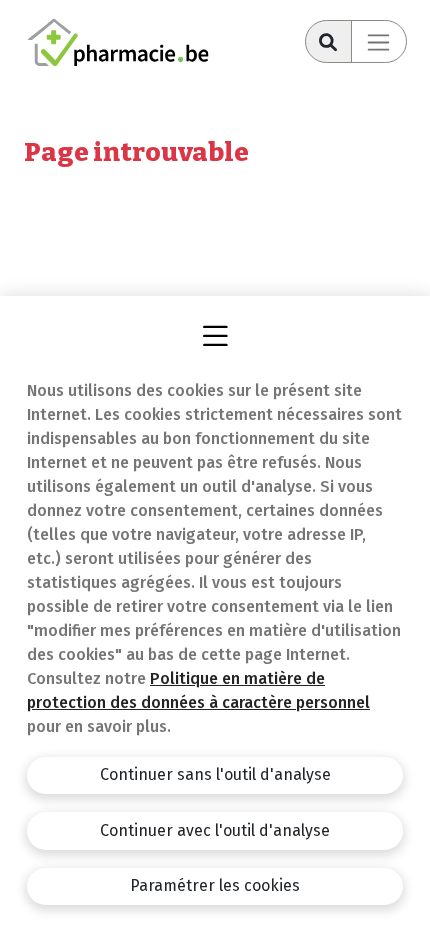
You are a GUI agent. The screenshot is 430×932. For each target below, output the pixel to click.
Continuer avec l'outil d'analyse (215, 830)
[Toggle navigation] (379, 41)
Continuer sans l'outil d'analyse (215, 774)
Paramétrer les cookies (215, 885)
